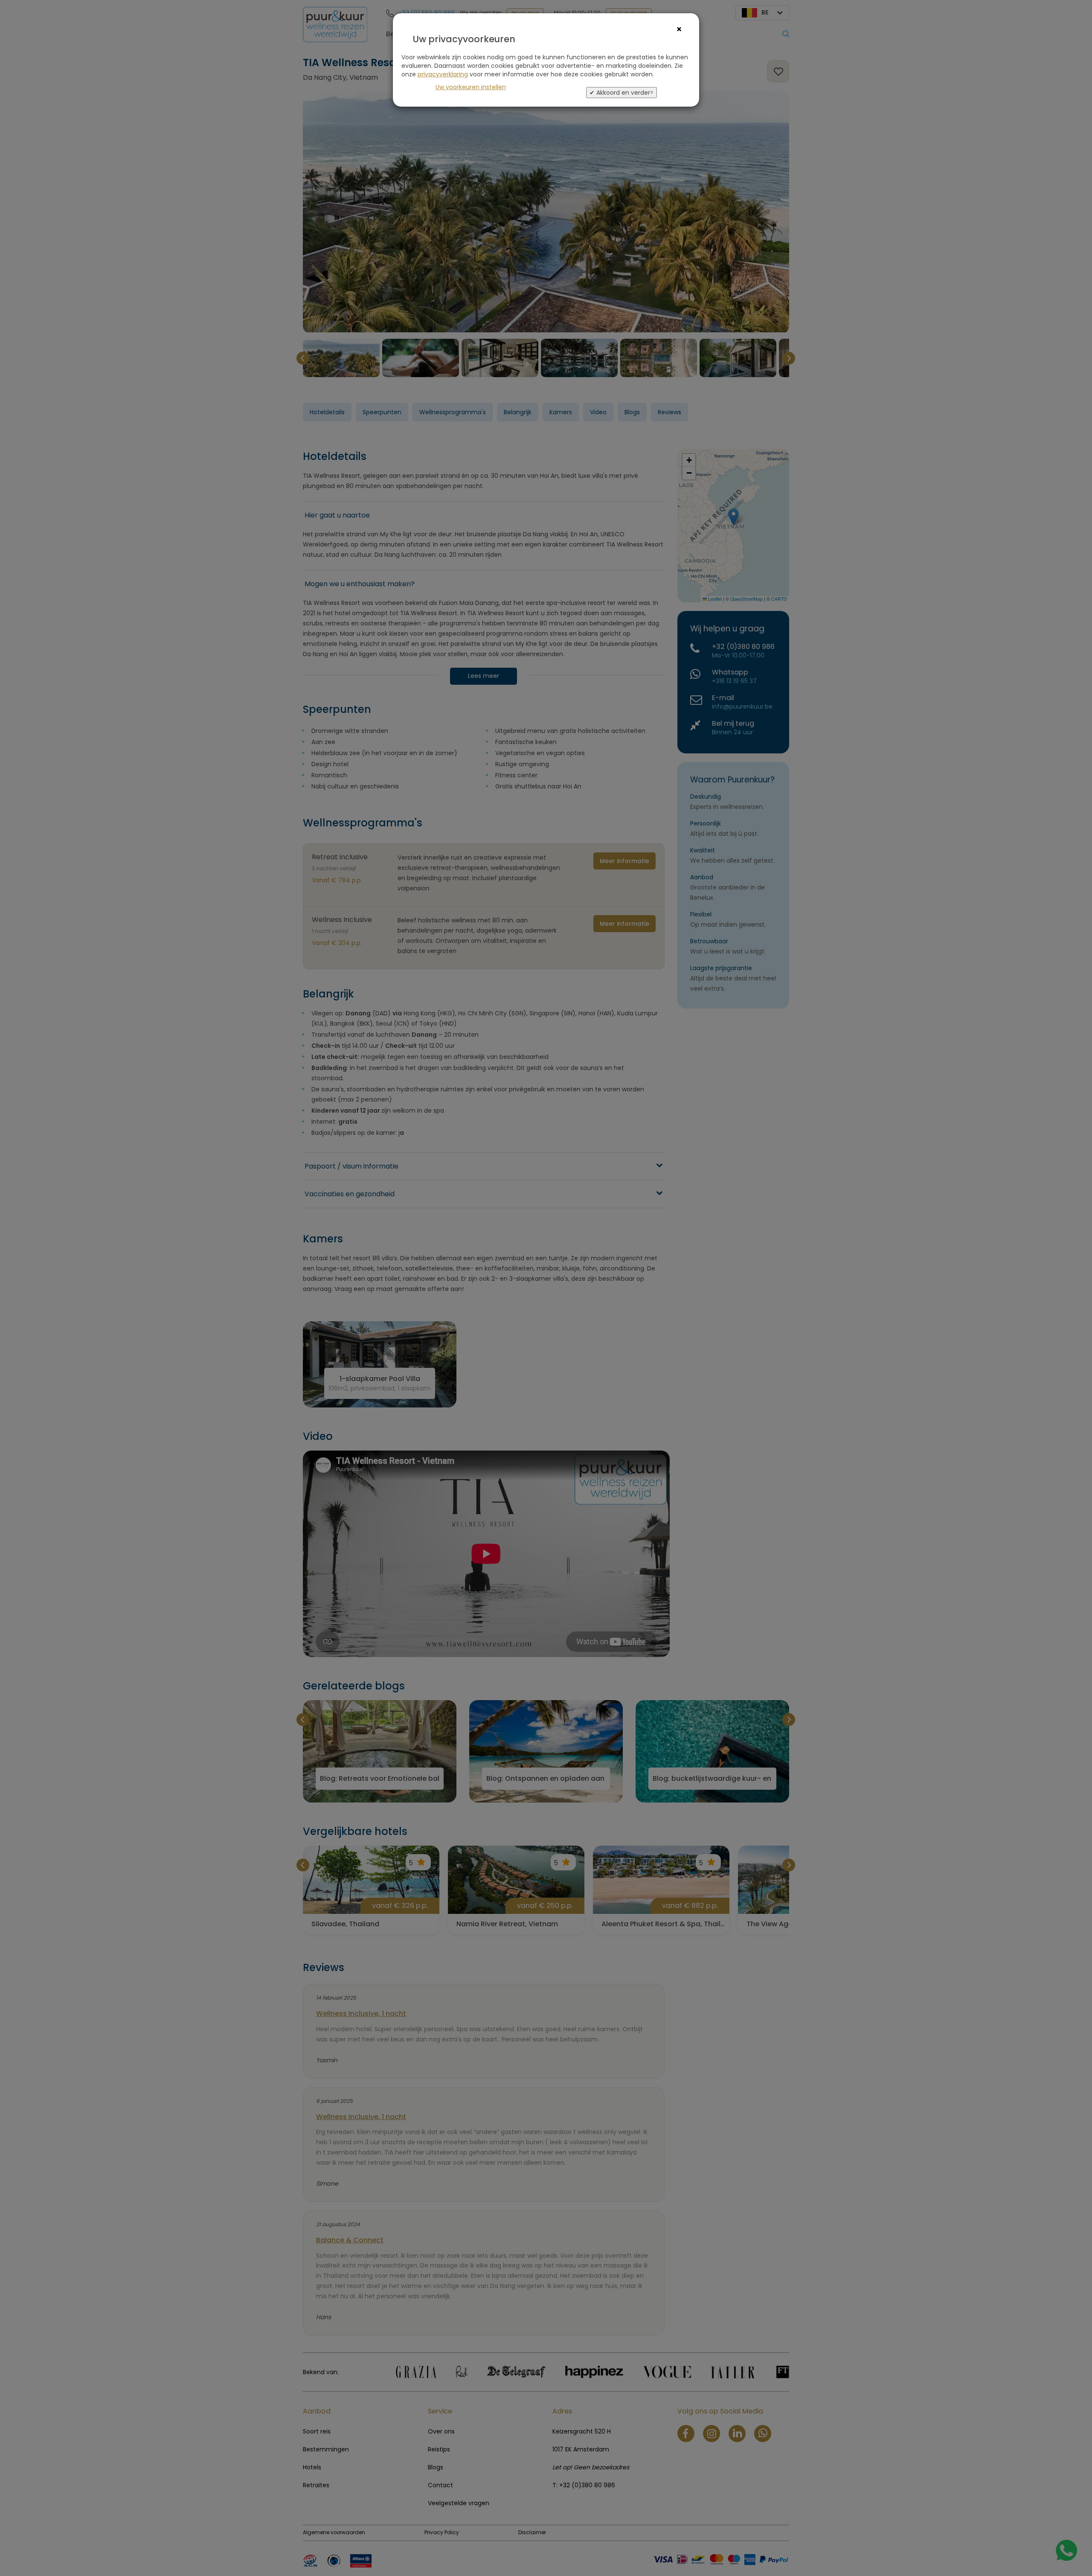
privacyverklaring (443, 74)
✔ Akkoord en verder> (622, 93)
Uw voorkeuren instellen (471, 87)
